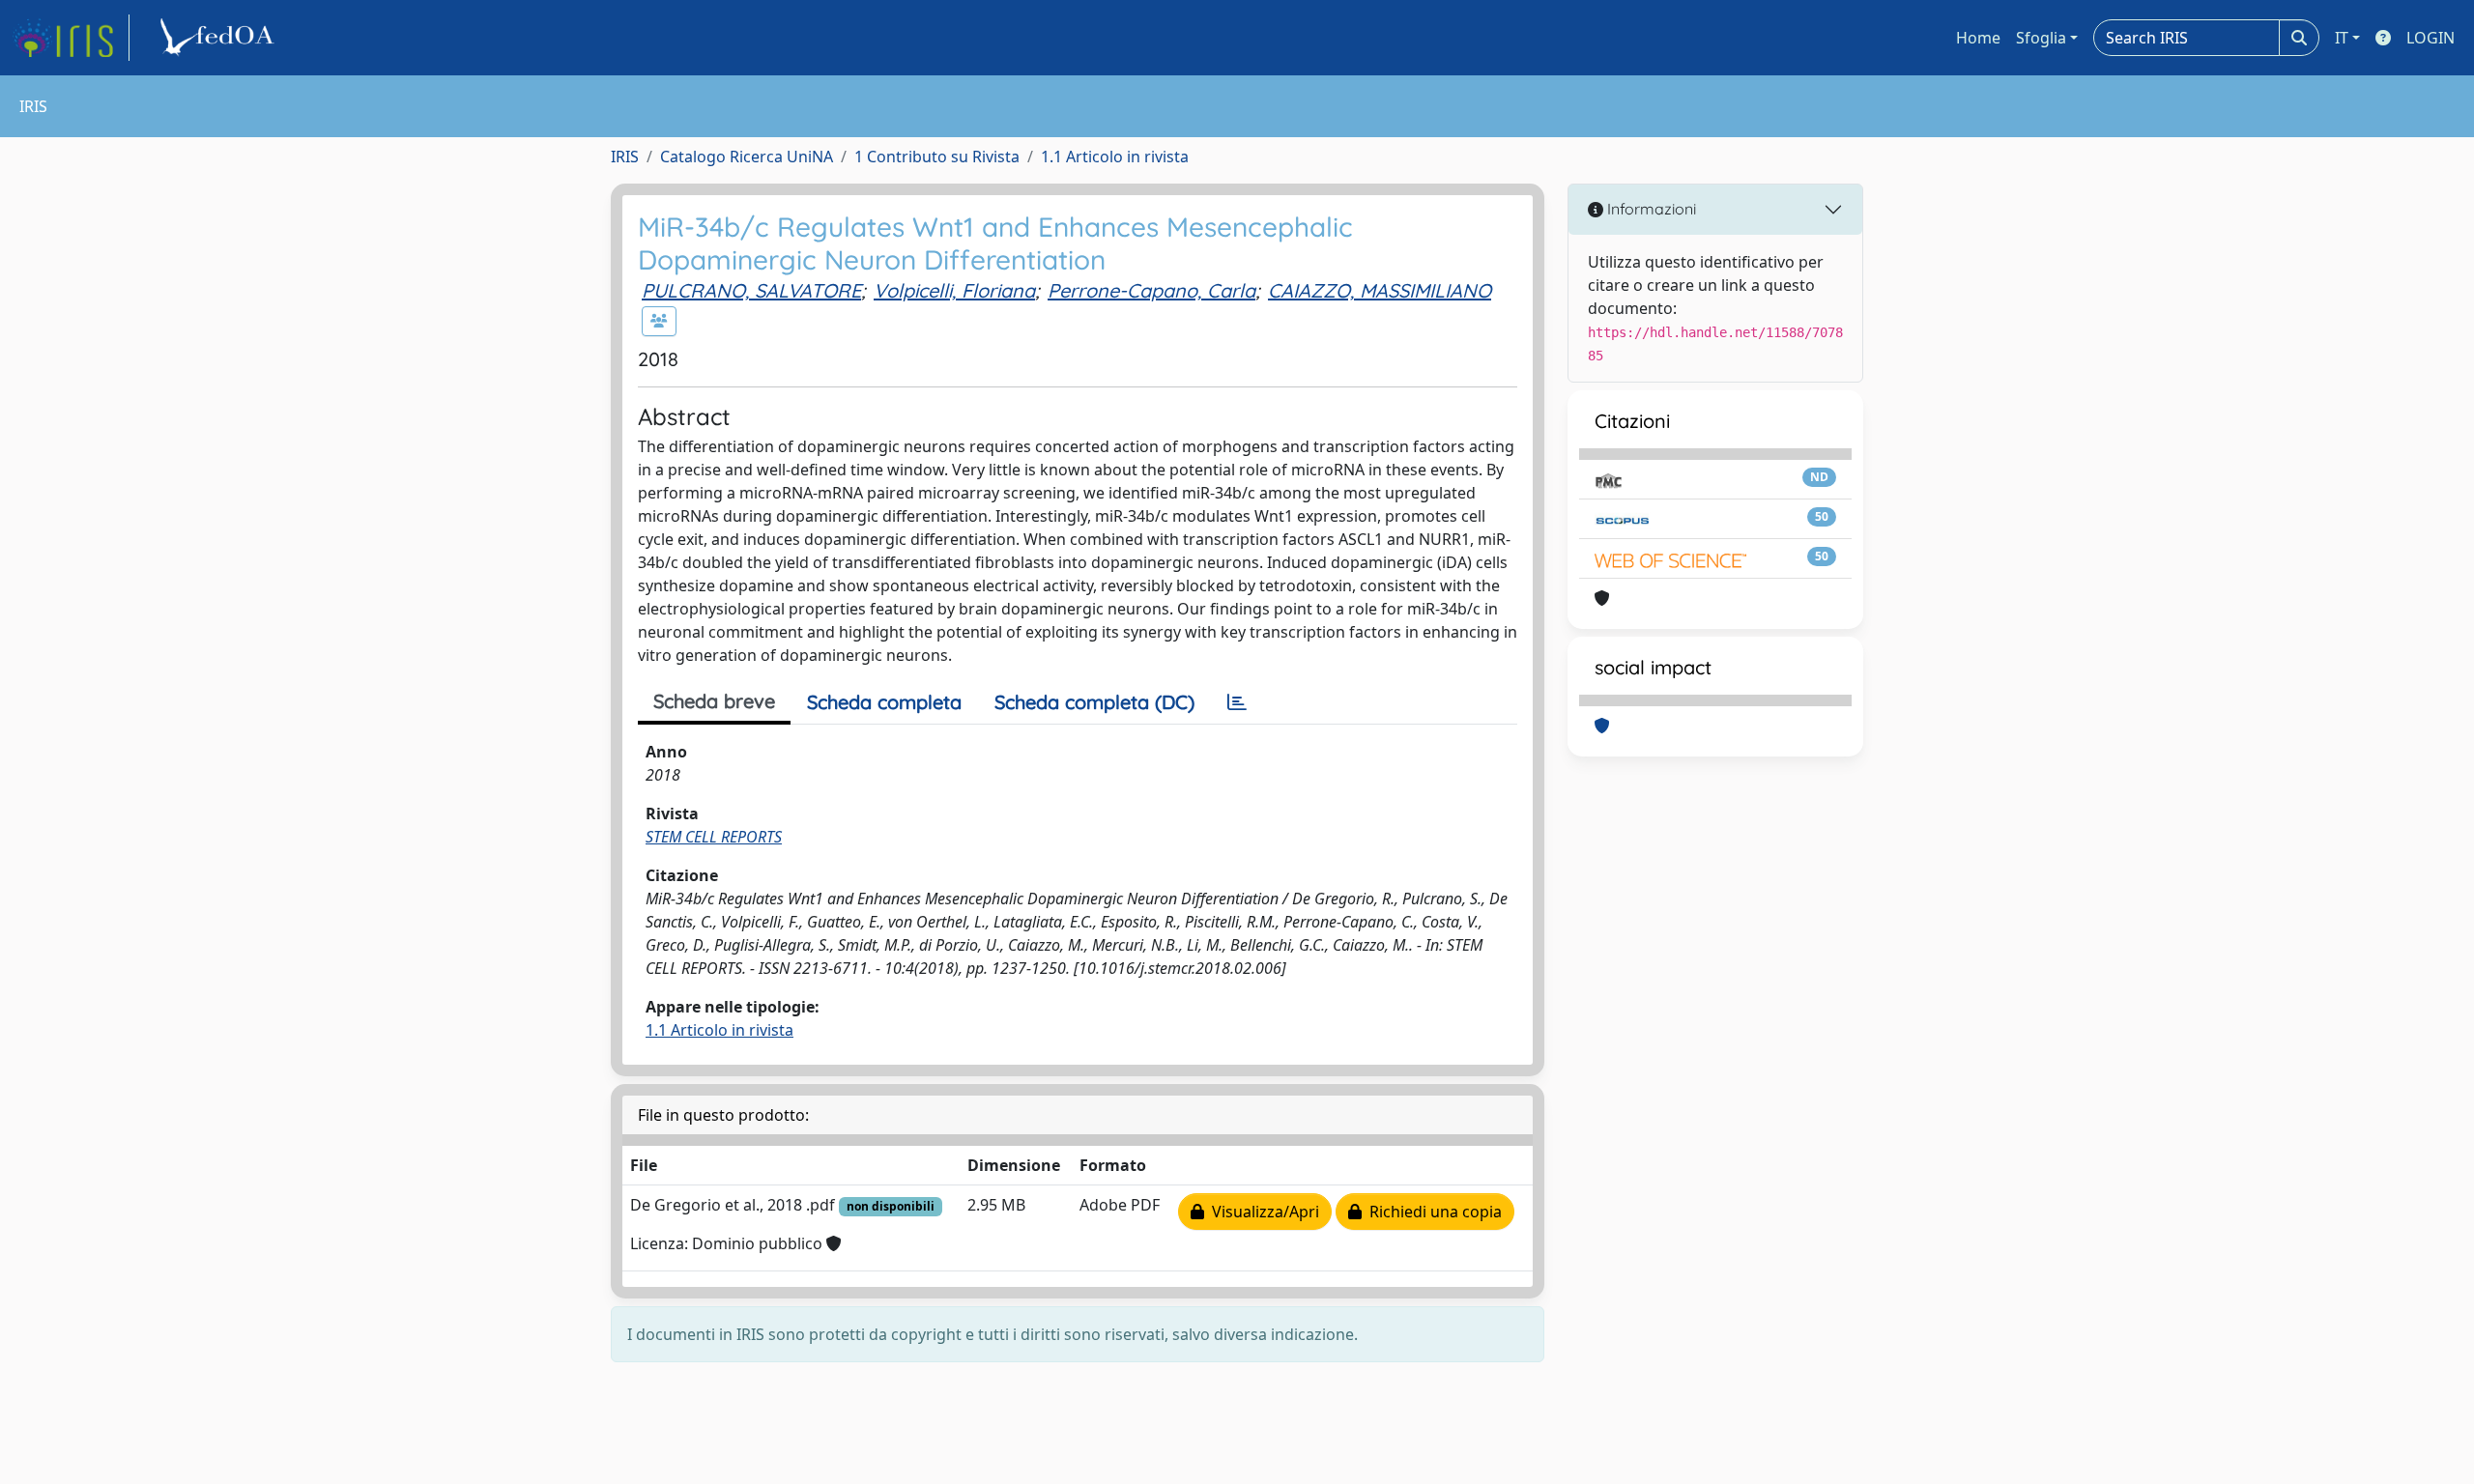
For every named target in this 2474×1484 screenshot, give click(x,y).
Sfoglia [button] (2041, 38)
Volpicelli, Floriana (954, 290)
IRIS (625, 157)
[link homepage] (71, 38)
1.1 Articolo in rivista (1115, 157)
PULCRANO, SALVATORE (751, 290)
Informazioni (1650, 209)
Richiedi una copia (1432, 1212)
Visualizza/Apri (1262, 1212)
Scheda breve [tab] (714, 701)
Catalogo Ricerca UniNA (747, 157)
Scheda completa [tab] (884, 702)
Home (1978, 38)
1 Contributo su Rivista (937, 157)
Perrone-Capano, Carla (1151, 290)
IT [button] (2342, 38)
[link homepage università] (220, 38)
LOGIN (2431, 38)
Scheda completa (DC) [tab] (1094, 702)
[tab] (1237, 702)
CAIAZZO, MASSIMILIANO (1380, 290)
